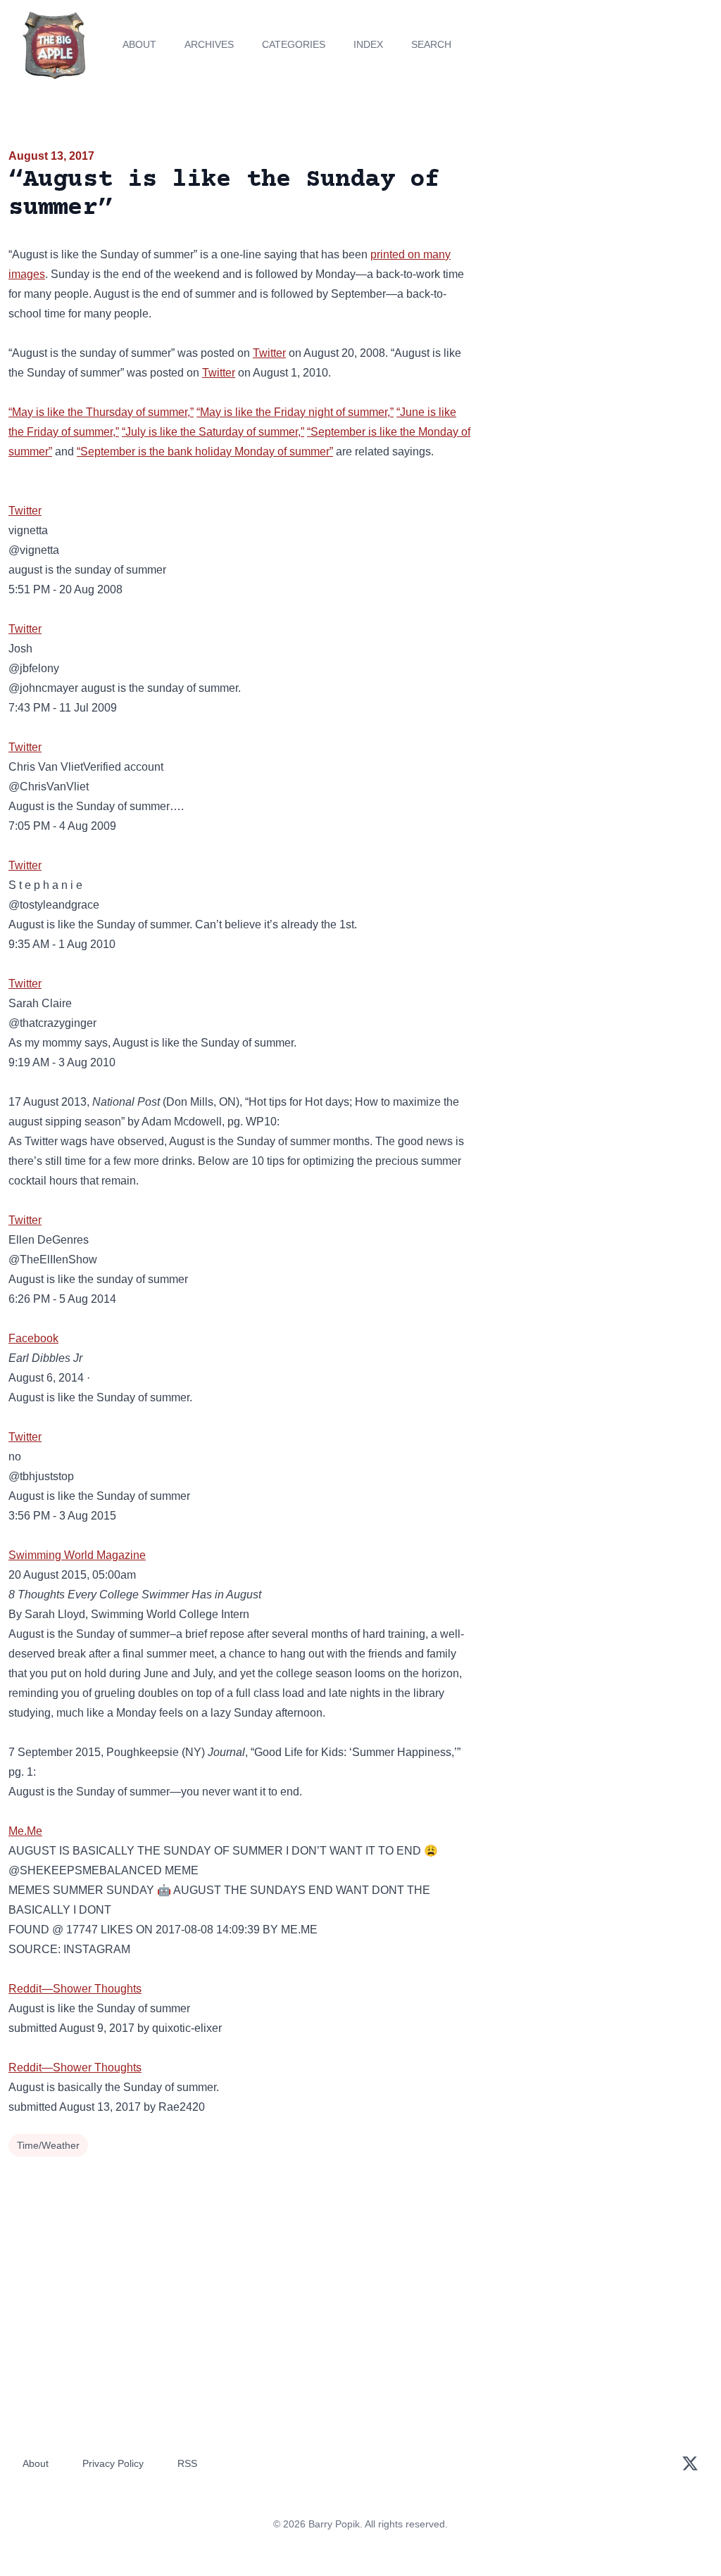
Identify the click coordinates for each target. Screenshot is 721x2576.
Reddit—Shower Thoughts (75, 1989)
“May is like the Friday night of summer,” (295, 412)
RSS (187, 2463)
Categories (294, 44)
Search (431, 44)
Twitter (269, 353)
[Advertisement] (601, 246)
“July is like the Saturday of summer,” (213, 432)
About (139, 44)
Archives (209, 44)
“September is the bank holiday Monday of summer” (205, 452)
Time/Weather (48, 2145)
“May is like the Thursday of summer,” (101, 412)
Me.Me (25, 1831)
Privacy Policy (113, 2463)
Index (368, 44)
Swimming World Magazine (77, 1555)
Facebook (33, 1338)
